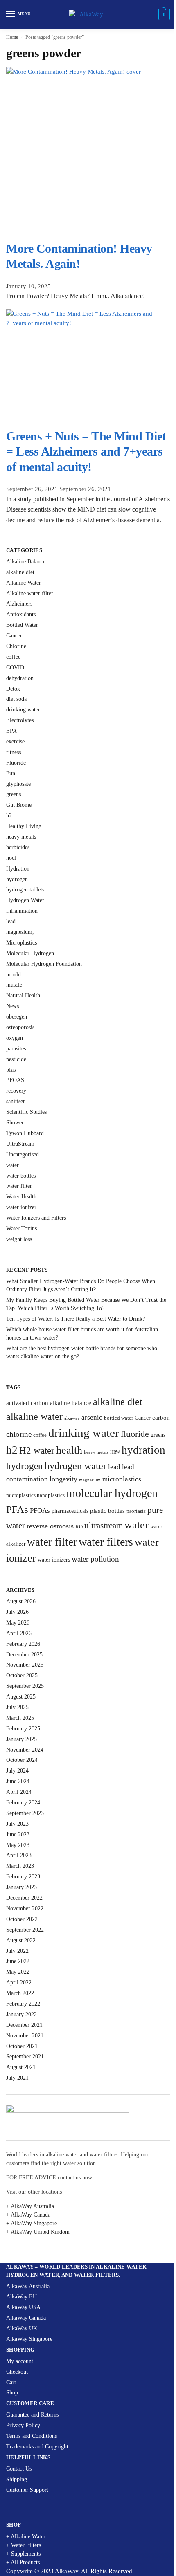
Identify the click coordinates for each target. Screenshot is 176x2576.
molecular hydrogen (112, 1493)
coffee (13, 657)
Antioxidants (21, 614)
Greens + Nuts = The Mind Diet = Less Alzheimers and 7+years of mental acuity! (86, 451)
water (12, 1165)
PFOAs (40, 1511)
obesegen (17, 1017)
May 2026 (18, 1623)
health (69, 1450)
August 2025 (21, 1697)
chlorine (19, 1434)
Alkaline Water (24, 583)
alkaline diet (20, 572)
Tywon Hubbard (25, 1133)
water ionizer (21, 1207)
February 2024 (23, 1803)
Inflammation (22, 911)
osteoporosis (20, 1027)
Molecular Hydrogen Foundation (44, 964)
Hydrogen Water (25, 900)
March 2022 (20, 1993)
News (12, 1006)
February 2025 (23, 1729)
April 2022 (19, 1982)
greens (14, 794)
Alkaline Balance (26, 562)
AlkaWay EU (21, 2297)
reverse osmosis (50, 1526)
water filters (106, 1542)
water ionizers (54, 1560)
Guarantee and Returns (32, 2415)
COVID (15, 668)
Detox (13, 689)
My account (20, 2361)
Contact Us (19, 2469)
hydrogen (17, 879)
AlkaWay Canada (26, 2318)
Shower (15, 1123)
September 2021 (25, 2057)
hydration (143, 1450)
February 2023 (23, 1877)
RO (79, 1527)
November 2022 (25, 1908)
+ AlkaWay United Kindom (38, 2232)
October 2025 (22, 1675)
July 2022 (17, 1951)
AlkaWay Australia (28, 2286)
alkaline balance (71, 1403)
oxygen (15, 1038)
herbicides (18, 847)
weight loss (19, 1239)
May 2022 (18, 1972)
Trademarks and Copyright (37, 2447)
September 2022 (25, 1930)
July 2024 (17, 1771)
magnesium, (20, 932)
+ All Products (23, 2562)
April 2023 (19, 1855)
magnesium (90, 1480)
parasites (16, 1049)
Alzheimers (19, 604)
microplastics (122, 1479)
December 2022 (24, 1898)
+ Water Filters (24, 2545)
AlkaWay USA (23, 2307)
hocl (11, 858)
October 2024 (22, 1760)
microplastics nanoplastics (35, 1495)
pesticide (16, 1059)
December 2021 (24, 2025)
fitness (14, 752)
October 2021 (22, 2046)
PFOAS (15, 1080)
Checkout (17, 2372)
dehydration (20, 678)
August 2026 (21, 1601)
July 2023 (17, 1824)
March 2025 (20, 1718)
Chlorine (16, 646)
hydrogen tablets (25, 890)
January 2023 (21, 1887)
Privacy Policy (23, 2425)
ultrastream (104, 1526)
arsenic (92, 1417)
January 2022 (21, 2014)
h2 (9, 816)
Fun (11, 773)
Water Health (21, 1197)
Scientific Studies (26, 1112)
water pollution (95, 1559)
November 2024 (25, 1750)
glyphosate (18, 784)
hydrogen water (76, 1466)
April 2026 (19, 1633)
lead (11, 921)
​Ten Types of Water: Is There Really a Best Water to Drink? (76, 1319)
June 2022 (18, 1961)
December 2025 (24, 1655)
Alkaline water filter (30, 594)
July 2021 (17, 2078)
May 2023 (18, 1845)
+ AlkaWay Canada (28, 2215)
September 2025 (25, 1686)
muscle (14, 985)
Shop (12, 2393)
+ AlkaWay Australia (30, 2206)
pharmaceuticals (70, 1511)
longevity (63, 1479)
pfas (11, 1070)
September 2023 (25, 1813)
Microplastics (21, 943)
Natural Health (23, 995)
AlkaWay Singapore (29, 2339)
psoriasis (136, 1511)
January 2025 (21, 1739)
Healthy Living (24, 826)
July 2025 (17, 1707)
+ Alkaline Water (26, 2537)
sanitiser (16, 1101)
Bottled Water (22, 625)
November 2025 (25, 1665)
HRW (115, 1452)
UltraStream (20, 1144)
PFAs (17, 1509)
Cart (11, 2382)
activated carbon (27, 1403)
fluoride (135, 1434)
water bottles (21, 1176)
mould (14, 975)
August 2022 (21, 1940)
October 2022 (22, 1919)
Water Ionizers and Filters (36, 1218)
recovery (16, 1091)
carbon (161, 1417)
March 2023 (20, 1866)
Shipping (17, 2479)
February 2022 (23, 2004)
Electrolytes (20, 720)
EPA (11, 731)
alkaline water (34, 1416)
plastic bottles (107, 1511)
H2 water (37, 1451)
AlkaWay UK (22, 2328)
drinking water (23, 710)
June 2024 (18, 1781)
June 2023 (18, 1834)
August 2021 (21, 2067)
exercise (15, 742)
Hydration (18, 869)
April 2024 (19, 1792)
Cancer (14, 636)
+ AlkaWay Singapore (32, 2223)
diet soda (16, 699)
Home (12, 37)
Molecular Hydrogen (30, 953)
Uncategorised (23, 1154)
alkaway (72, 1418)
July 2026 (17, 1612)
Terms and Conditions (32, 2436)
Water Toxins (21, 1229)
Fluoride (16, 763)
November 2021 (25, 2036)
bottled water (118, 1418)
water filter (19, 1186)
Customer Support (27, 2490)
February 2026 (23, 1644)
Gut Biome (19, 805)
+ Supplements (23, 2554)
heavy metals (21, 837)
